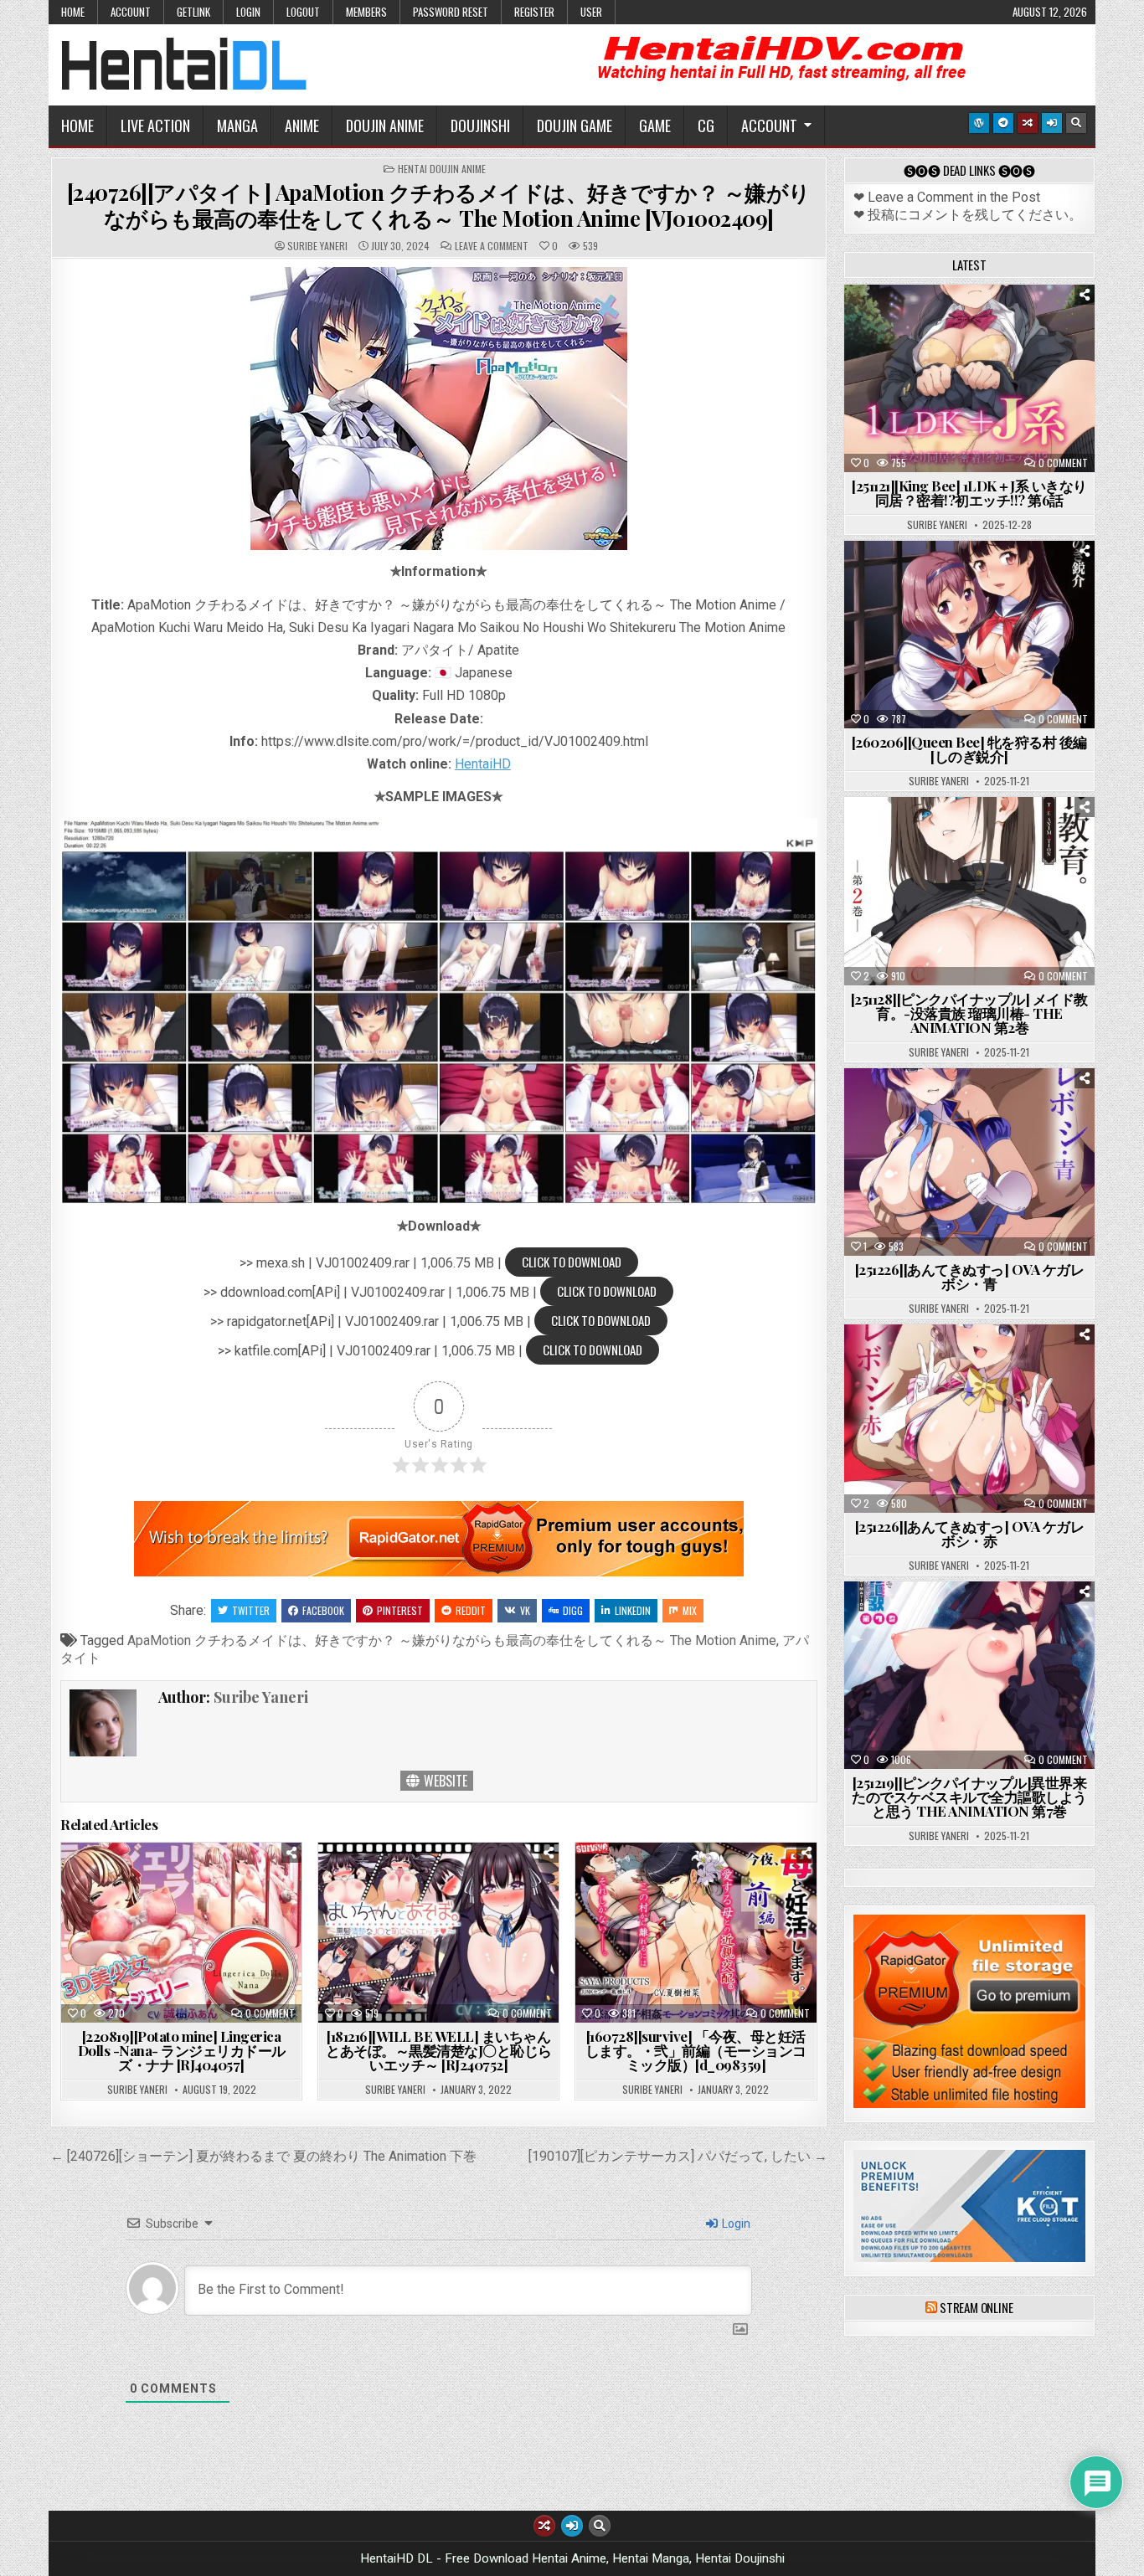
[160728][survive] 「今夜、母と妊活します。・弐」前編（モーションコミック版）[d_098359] (696, 2050)
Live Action (155, 126)
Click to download (572, 1262)
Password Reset (451, 12)
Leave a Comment (492, 246)
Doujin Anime (385, 126)
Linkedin (633, 1610)
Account (131, 12)
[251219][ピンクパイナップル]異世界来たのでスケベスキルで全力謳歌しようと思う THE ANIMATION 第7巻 (969, 1797)
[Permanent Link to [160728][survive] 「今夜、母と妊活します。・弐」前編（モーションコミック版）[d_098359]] (696, 1933)
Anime (302, 126)
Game (655, 126)
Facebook (323, 1610)
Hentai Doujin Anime (442, 169)
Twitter (251, 1610)
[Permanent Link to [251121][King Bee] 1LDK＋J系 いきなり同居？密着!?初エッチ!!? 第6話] (969, 378)
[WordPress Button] (979, 123)
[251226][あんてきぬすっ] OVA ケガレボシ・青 (970, 1276)
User (591, 12)
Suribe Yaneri (317, 246)
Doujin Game (575, 126)
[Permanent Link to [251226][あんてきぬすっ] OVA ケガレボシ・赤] (969, 1418)
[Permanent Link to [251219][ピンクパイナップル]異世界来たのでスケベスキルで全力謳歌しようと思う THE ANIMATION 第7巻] (969, 1675)
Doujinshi (480, 126)
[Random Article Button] (1028, 123)
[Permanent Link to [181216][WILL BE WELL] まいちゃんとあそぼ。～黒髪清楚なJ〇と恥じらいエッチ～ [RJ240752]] (438, 1933)
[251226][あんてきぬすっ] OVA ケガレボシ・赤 (970, 1533)
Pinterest (400, 1610)
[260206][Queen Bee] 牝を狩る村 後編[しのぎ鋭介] (969, 749)
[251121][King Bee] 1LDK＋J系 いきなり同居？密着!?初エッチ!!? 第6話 (969, 493)
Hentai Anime (940, 326)
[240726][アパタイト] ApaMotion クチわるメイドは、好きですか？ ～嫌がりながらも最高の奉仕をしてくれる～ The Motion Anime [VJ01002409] (439, 205)
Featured (1021, 326)
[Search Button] (1076, 123)
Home (73, 12)
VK (525, 1610)
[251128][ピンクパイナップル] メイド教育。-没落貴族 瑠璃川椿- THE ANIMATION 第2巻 (969, 1013)
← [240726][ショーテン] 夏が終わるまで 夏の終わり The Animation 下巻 (263, 2156)
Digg (573, 1610)
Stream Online (976, 2307)
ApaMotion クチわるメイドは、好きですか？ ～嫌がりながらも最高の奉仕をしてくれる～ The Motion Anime (452, 1640)
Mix (690, 1610)
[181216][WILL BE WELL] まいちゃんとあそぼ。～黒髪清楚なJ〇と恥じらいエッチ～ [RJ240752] (439, 2050)
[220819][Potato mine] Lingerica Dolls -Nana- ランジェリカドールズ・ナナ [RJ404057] (182, 2050)
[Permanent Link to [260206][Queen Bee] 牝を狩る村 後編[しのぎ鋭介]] (969, 635)
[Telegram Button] (1003, 123)
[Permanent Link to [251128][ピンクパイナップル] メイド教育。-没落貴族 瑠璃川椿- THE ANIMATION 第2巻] (969, 891)
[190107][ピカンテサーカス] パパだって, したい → (678, 2156)
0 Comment (270, 2013)
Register (534, 12)
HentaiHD (483, 764)
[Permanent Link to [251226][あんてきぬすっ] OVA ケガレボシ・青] (969, 1162)
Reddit (471, 1610)
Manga (237, 126)
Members (366, 12)
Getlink (193, 12)
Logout (303, 12)
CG (706, 126)
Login (248, 12)
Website (444, 1781)
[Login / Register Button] (1052, 123)
